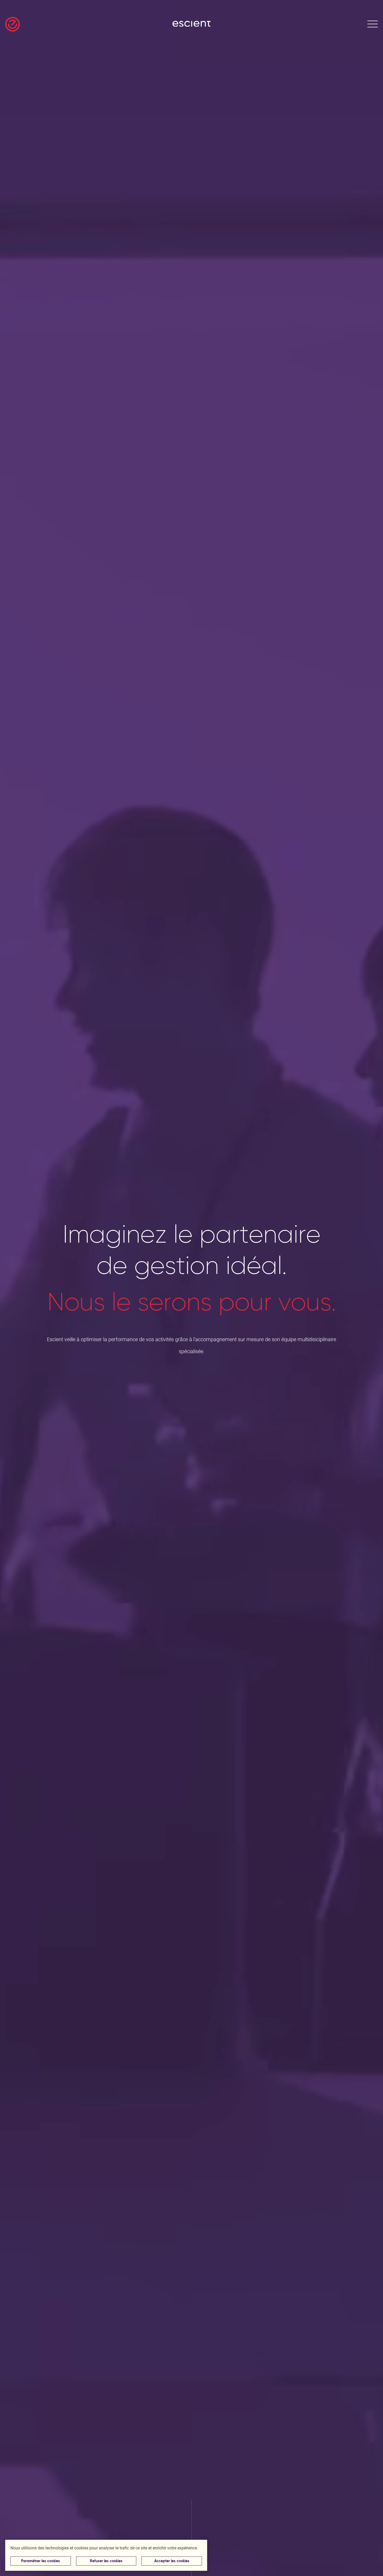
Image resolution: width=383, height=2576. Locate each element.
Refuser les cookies (106, 2561)
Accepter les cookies (172, 2561)
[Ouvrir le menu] (373, 24)
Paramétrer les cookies (41, 2561)
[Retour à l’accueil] (13, 24)
